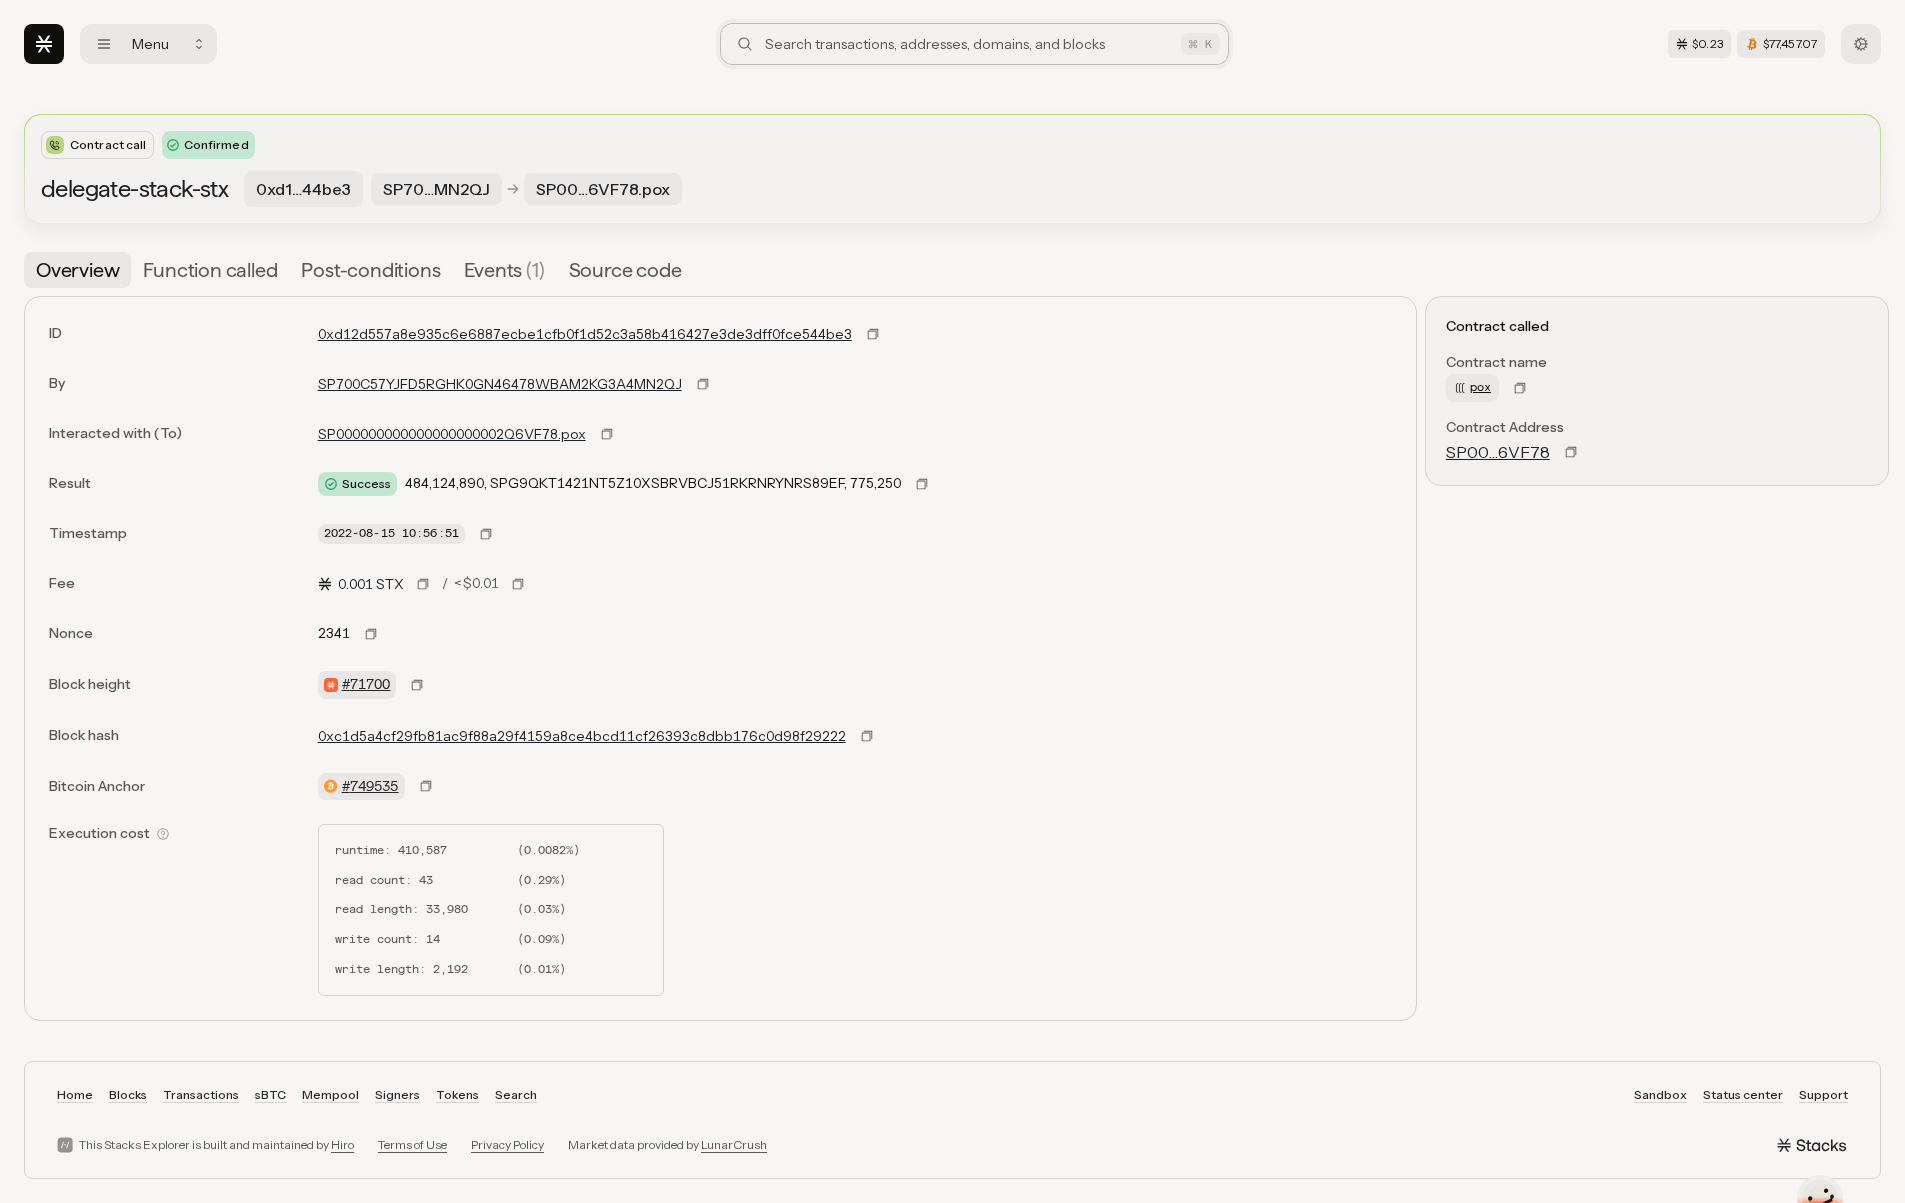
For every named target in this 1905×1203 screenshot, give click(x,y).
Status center (1743, 1094)
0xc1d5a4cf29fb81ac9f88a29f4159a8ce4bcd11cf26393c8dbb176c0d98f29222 (582, 736)
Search (516, 1094)
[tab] (77, 270)
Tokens (457, 1094)
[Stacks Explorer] (44, 44)
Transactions (201, 1094)
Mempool (330, 1094)
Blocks (128, 1094)
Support (1823, 1094)
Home (75, 1094)
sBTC (270, 1094)
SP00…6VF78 (1498, 452)
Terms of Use (412, 1144)
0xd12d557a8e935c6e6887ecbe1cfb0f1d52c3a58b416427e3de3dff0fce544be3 (585, 334)
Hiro (342, 1144)
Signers (397, 1094)
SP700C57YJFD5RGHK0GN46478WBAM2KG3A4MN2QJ (500, 384)
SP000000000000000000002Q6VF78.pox (452, 434)
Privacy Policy (507, 1144)
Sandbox (1660, 1094)
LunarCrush (734, 1144)
